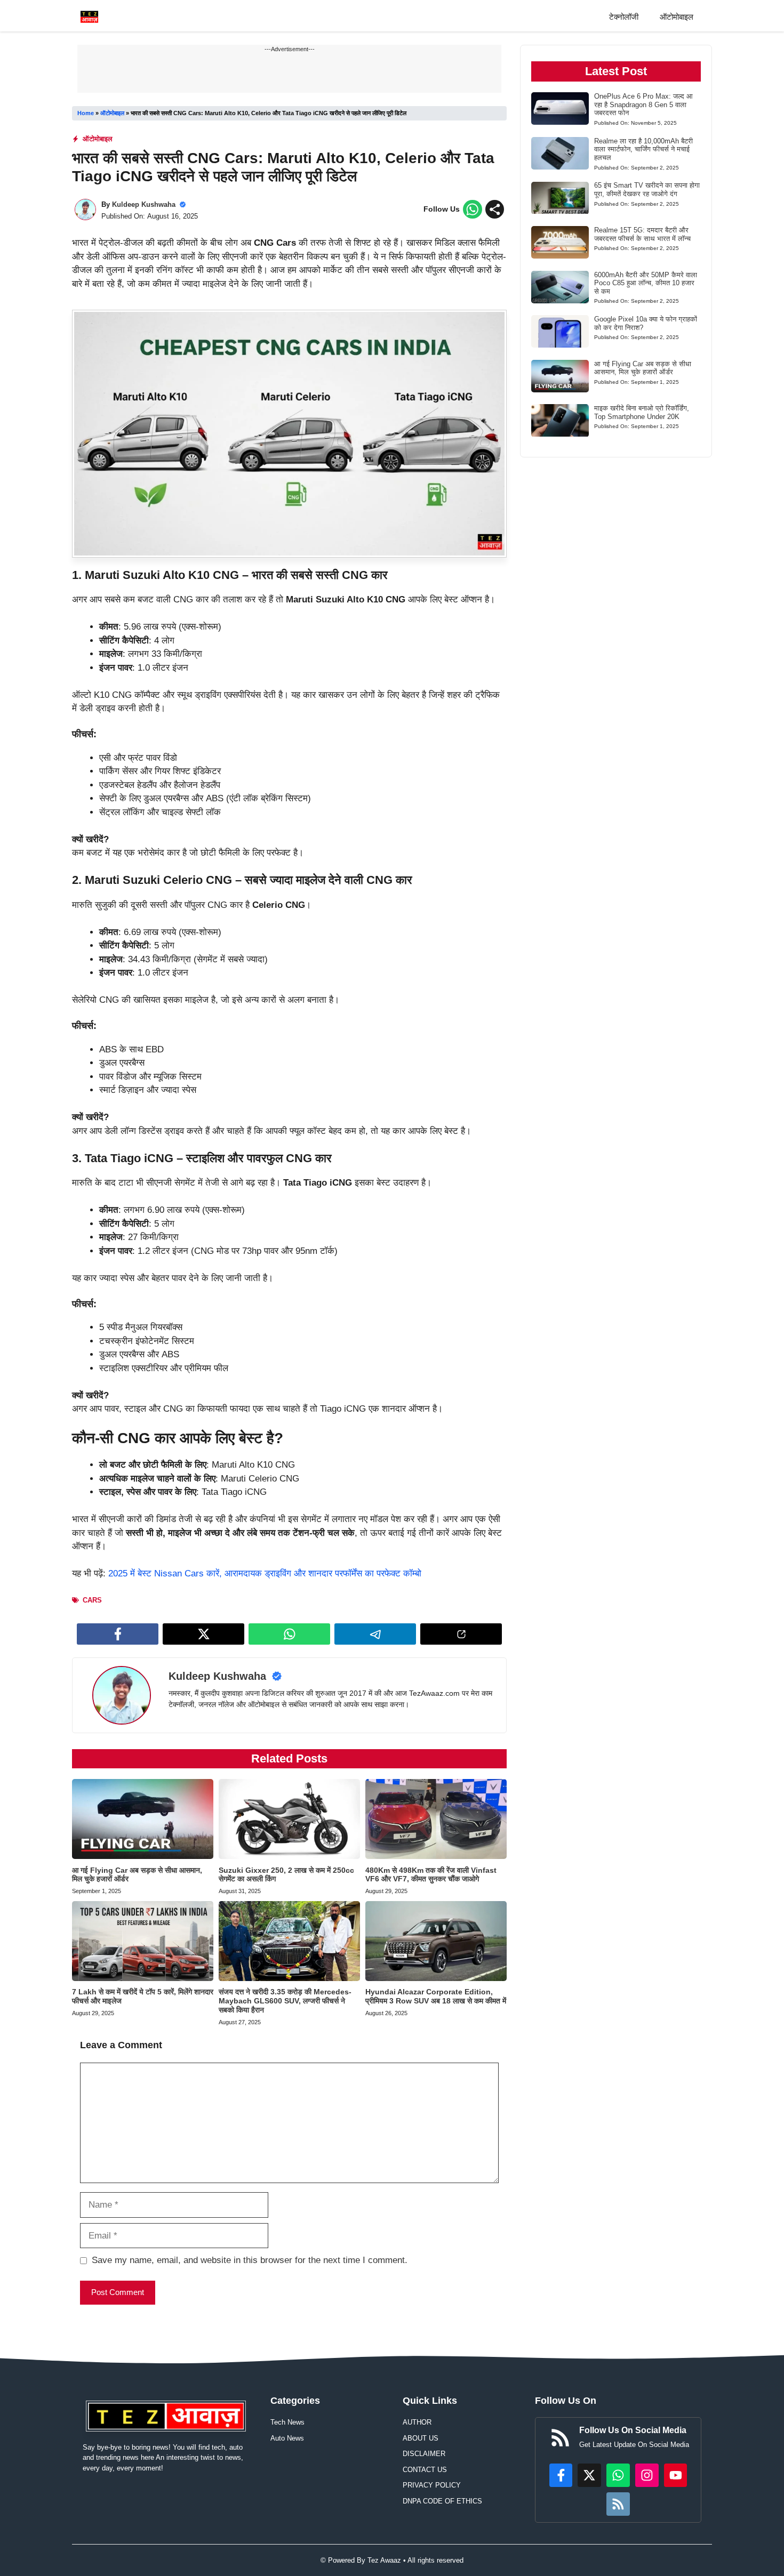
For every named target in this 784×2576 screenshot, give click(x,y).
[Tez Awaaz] (89, 17)
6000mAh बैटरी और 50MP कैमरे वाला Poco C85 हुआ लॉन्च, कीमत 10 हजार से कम (646, 283)
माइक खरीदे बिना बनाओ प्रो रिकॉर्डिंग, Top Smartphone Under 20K (642, 412)
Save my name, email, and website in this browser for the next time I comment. (250, 2260)
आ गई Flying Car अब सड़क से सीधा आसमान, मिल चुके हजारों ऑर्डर (643, 368)
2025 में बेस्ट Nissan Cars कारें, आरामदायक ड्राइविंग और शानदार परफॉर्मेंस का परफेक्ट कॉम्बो (265, 1573)
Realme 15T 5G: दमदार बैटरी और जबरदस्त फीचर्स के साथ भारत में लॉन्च (642, 234)
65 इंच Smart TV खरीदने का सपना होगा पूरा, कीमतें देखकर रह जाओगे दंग (647, 190)
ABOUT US (421, 2438)
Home (86, 113)
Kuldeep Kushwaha (144, 204)
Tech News (287, 2422)
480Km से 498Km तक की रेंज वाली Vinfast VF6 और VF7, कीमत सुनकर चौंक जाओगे (431, 1875)
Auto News (287, 2438)
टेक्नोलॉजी (624, 17)
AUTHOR (417, 2422)
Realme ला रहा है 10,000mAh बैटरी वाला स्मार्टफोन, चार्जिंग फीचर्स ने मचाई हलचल (643, 149)
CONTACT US (425, 2470)
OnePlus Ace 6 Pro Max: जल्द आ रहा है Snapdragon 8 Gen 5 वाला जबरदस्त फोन (643, 104)
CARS (92, 1600)
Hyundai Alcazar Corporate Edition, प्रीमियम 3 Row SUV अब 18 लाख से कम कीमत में (436, 1996)
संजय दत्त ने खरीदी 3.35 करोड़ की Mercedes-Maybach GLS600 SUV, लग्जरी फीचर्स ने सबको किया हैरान (285, 2001)
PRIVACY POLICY (432, 2485)
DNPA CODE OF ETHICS (442, 2501)
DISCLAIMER (424, 2454)
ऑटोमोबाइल (677, 17)
